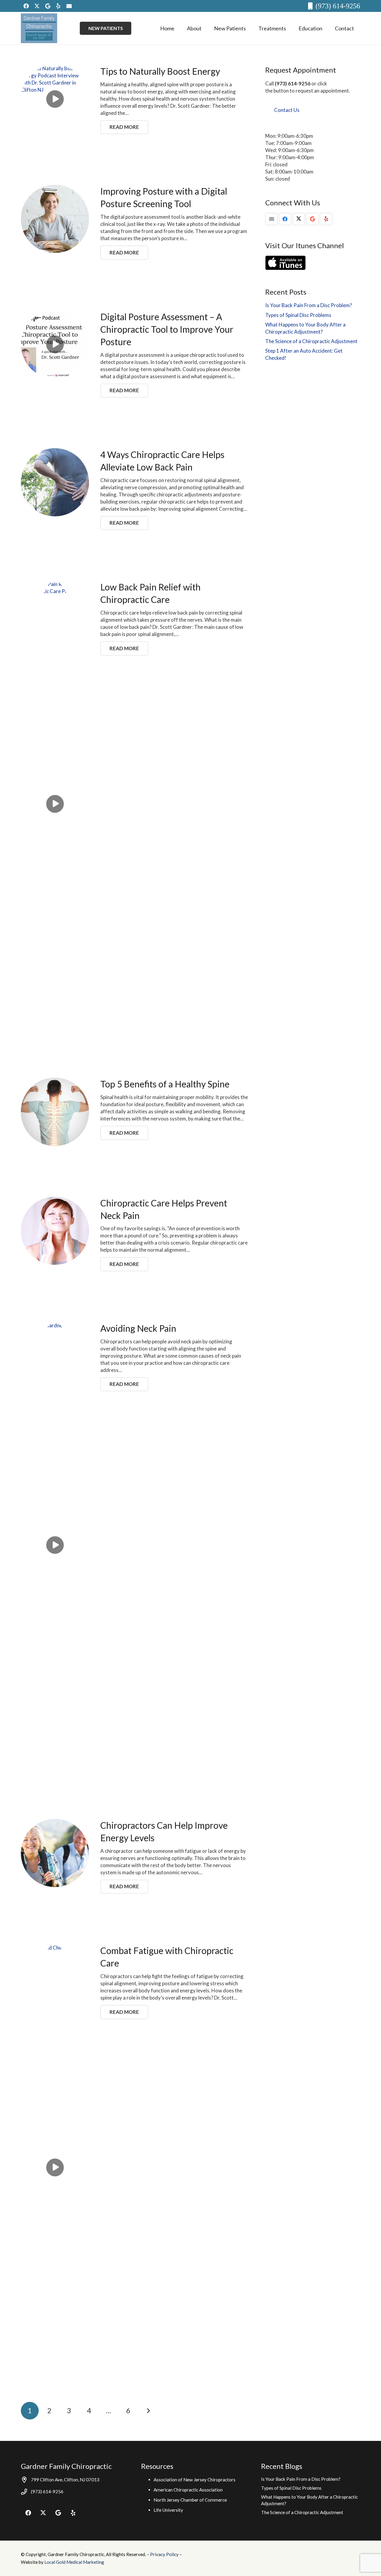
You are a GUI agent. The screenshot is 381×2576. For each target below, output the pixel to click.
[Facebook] (26, 6)
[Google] (48, 6)
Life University (168, 2510)
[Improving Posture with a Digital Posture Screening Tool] (55, 219)
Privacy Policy (165, 2554)
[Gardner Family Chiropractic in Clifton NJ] (39, 28)
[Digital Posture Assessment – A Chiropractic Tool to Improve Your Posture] (55, 344)
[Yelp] (58, 6)
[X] (37, 6)
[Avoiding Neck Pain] (55, 1545)
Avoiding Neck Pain (138, 1328)
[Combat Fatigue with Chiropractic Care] (55, 2167)
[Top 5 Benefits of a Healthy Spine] (55, 1112)
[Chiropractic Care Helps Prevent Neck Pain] (55, 1231)
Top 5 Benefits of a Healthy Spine (165, 1084)
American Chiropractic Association (188, 2490)
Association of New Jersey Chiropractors (195, 2480)
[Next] (148, 2411)
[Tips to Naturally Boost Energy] (55, 99)
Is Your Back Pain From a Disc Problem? (309, 305)
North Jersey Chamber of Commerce (190, 2500)
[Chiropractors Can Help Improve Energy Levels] (55, 1853)
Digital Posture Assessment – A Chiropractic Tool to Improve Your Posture (167, 329)
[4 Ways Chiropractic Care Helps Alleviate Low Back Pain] (55, 482)
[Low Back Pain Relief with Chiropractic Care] (55, 804)
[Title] (69, 6)
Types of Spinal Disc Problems (298, 315)
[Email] (272, 219)
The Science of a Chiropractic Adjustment (311, 341)
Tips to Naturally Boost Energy (160, 71)
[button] (206, 28)
